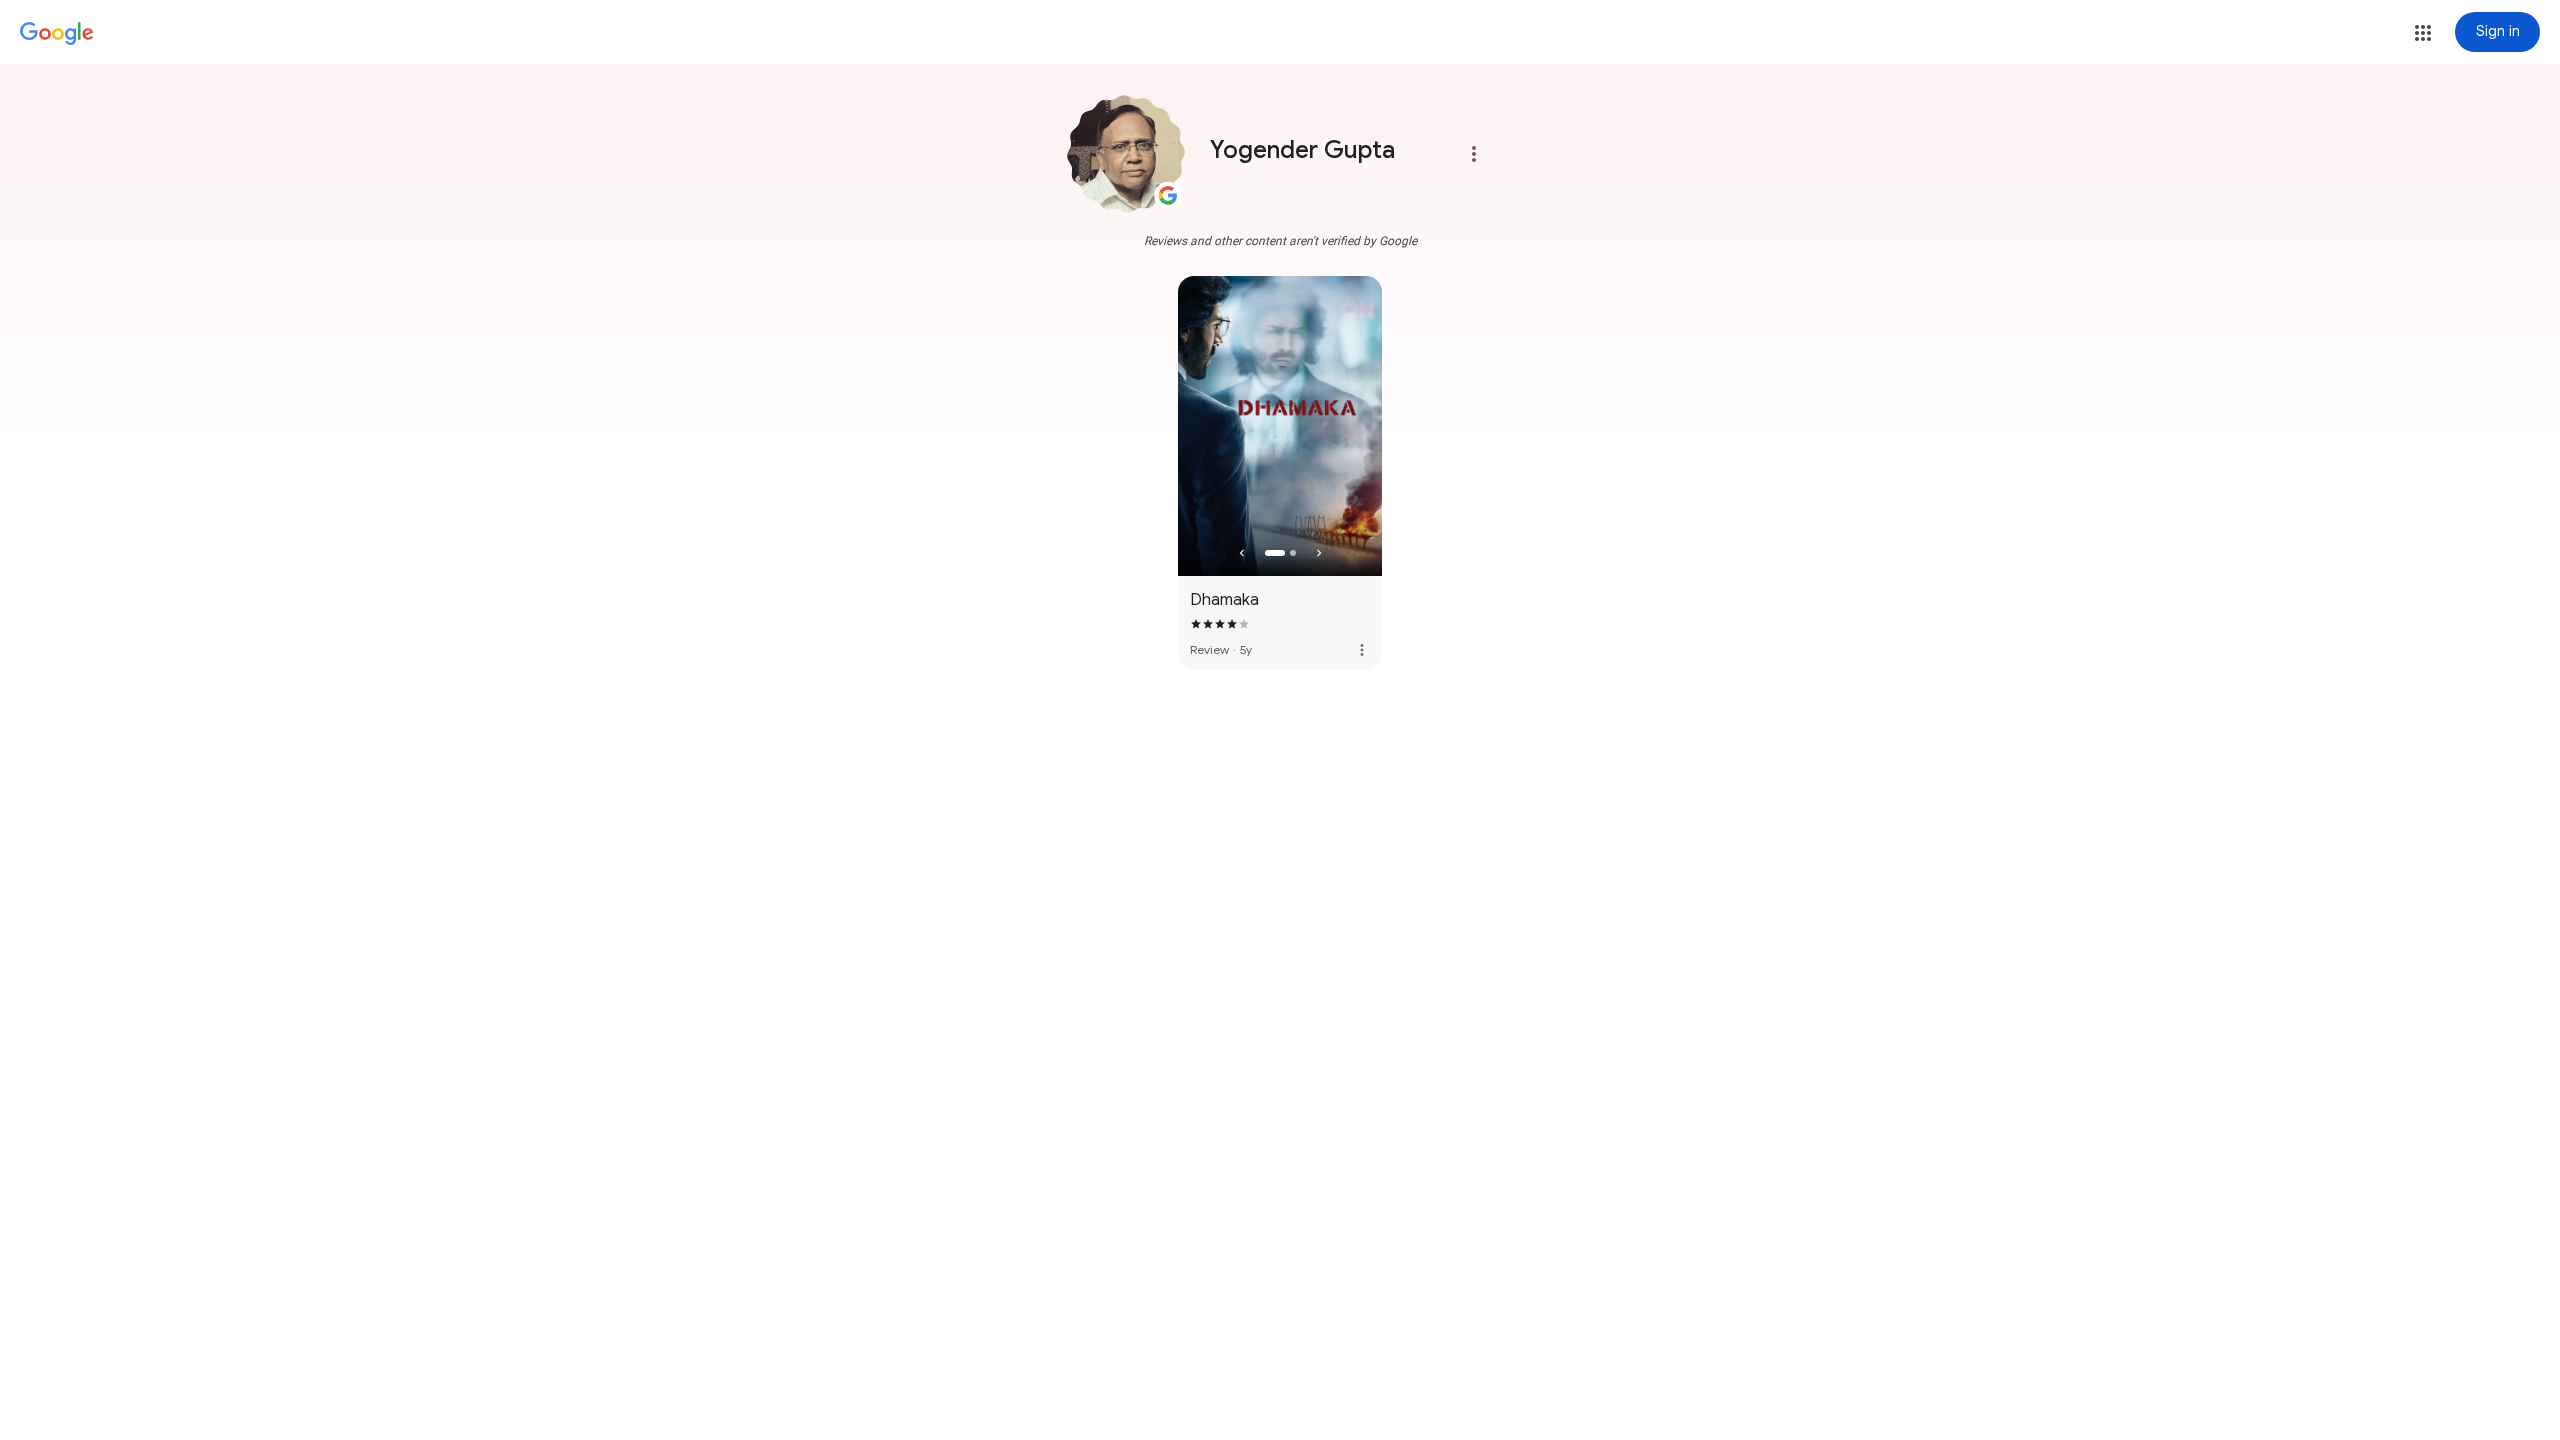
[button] (2423, 33)
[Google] (57, 34)
